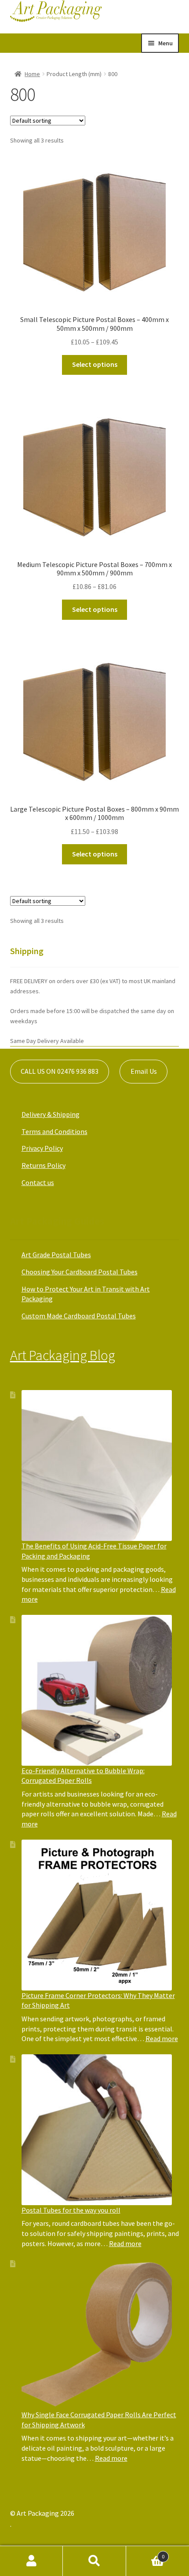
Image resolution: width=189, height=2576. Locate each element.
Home (32, 74)
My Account (31, 2561)
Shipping (27, 951)
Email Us (144, 1071)
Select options (95, 364)
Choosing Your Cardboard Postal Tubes (80, 1272)
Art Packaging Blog (63, 1355)
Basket (145, 2553)
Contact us (38, 1182)
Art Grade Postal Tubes (56, 1255)
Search (94, 2561)
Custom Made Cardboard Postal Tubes (79, 1316)
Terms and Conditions (55, 1131)
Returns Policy (44, 1165)
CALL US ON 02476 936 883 (60, 1071)
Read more (162, 2038)
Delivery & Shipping (51, 1114)
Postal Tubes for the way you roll (71, 2210)
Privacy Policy (42, 1148)
